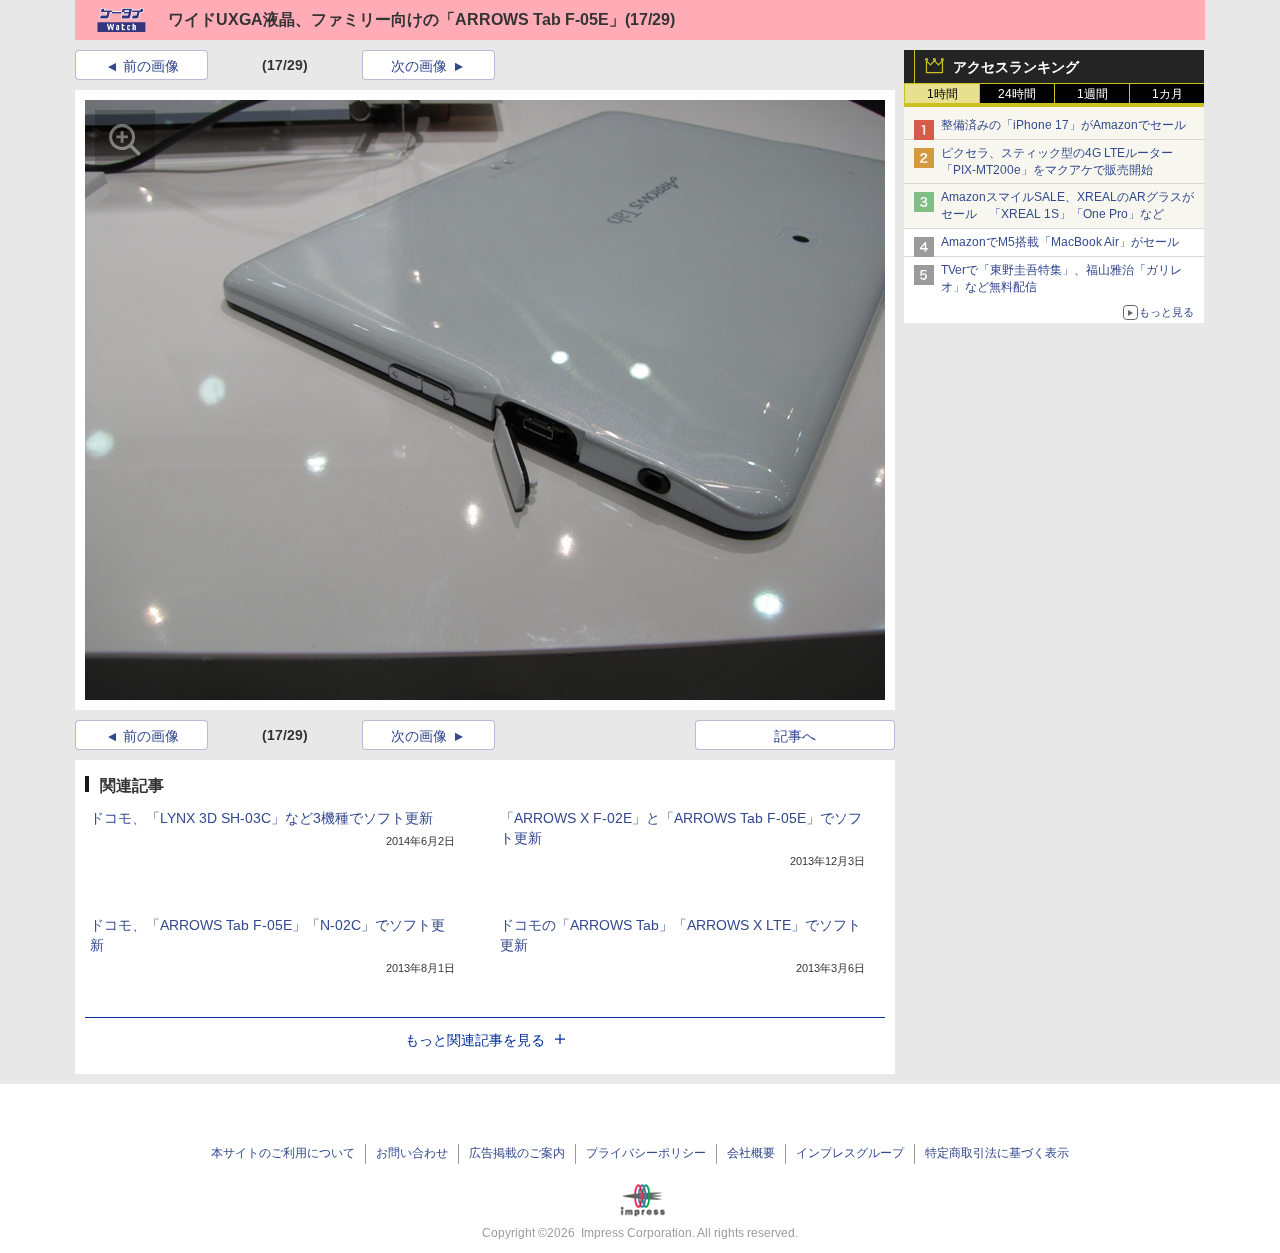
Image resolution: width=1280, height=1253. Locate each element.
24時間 (1017, 94)
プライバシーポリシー (646, 1153)
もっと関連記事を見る (475, 1040)
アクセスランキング (1016, 67)
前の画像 (151, 66)
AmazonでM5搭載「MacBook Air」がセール (1060, 242)
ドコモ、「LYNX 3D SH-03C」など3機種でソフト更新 (261, 818)
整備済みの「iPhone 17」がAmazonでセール (1063, 125)
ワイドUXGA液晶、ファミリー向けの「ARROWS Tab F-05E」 (396, 19)
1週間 (1092, 94)
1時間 (942, 94)
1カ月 (1167, 94)
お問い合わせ (412, 1153)
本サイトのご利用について (283, 1153)
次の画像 (419, 66)
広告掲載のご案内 (517, 1153)
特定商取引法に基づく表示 (997, 1153)
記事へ (795, 736)
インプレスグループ (850, 1153)
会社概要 (751, 1153)
